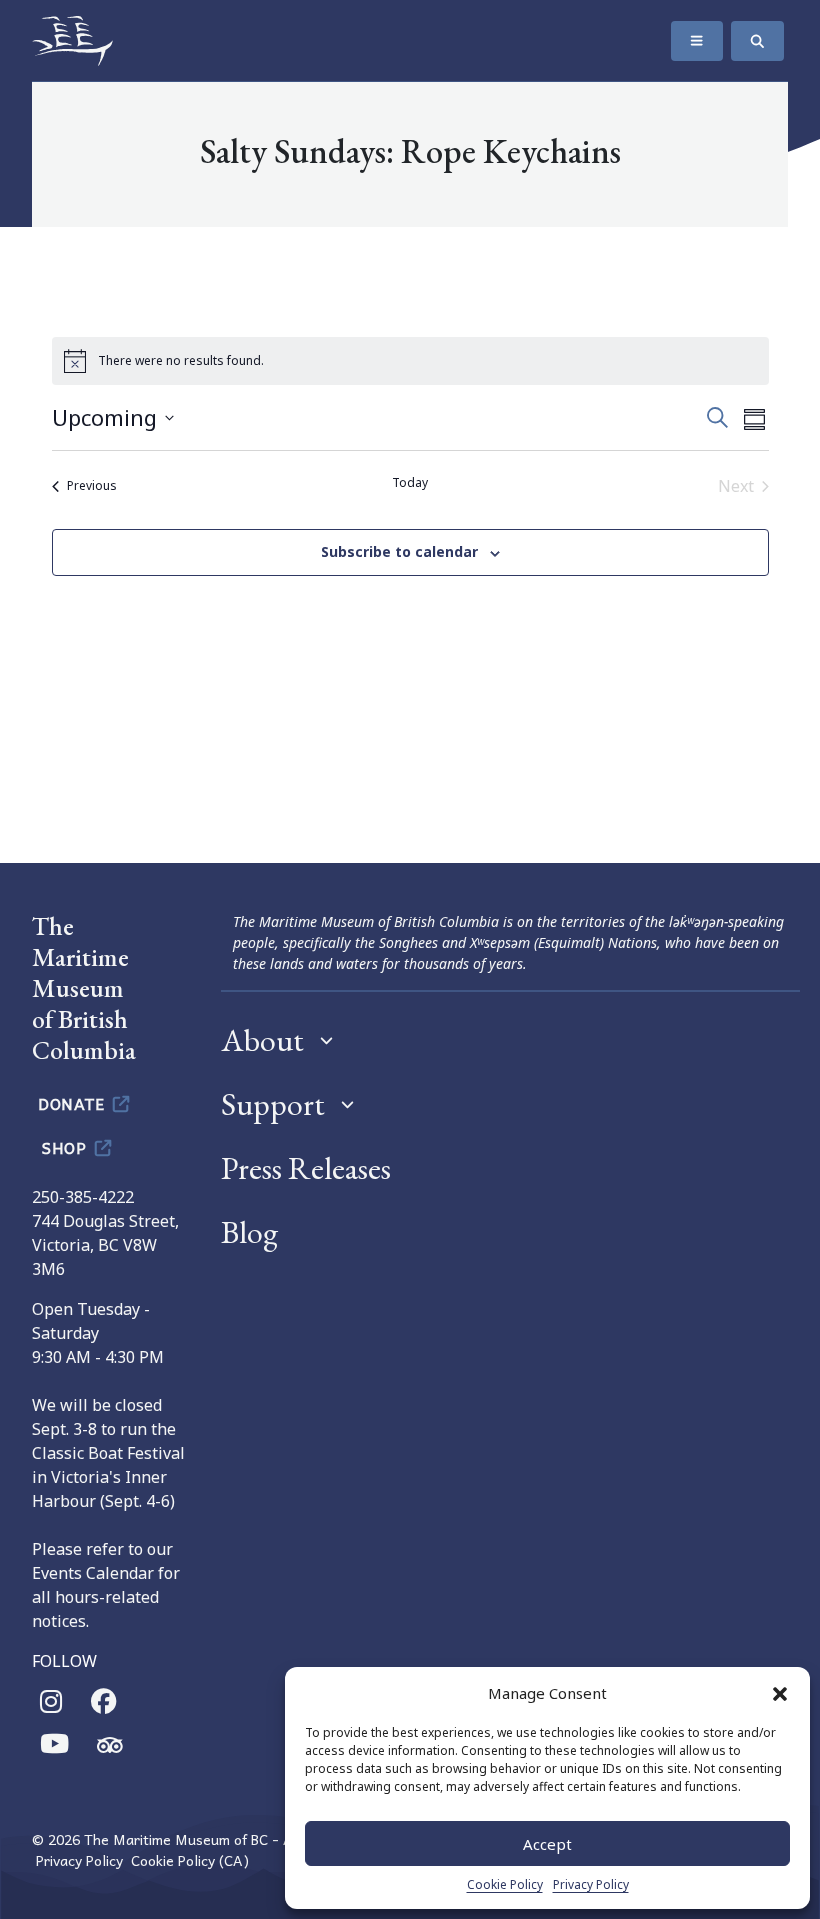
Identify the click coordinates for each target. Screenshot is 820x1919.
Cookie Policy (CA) (190, 1860)
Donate (73, 1103)
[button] (780, 1693)
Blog (249, 1232)
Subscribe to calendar (399, 551)
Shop (66, 1147)
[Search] (757, 41)
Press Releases (306, 1168)
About (262, 1040)
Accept (547, 1844)
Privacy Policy (591, 1884)
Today (410, 483)
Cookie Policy (505, 1884)
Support (273, 1104)
